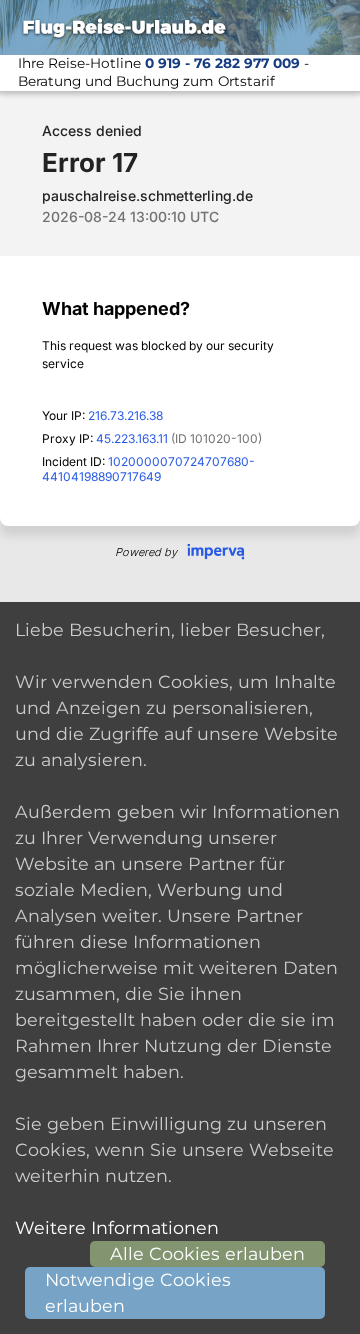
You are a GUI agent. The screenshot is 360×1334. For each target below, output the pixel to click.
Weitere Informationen (117, 1227)
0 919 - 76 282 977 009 (222, 63)
